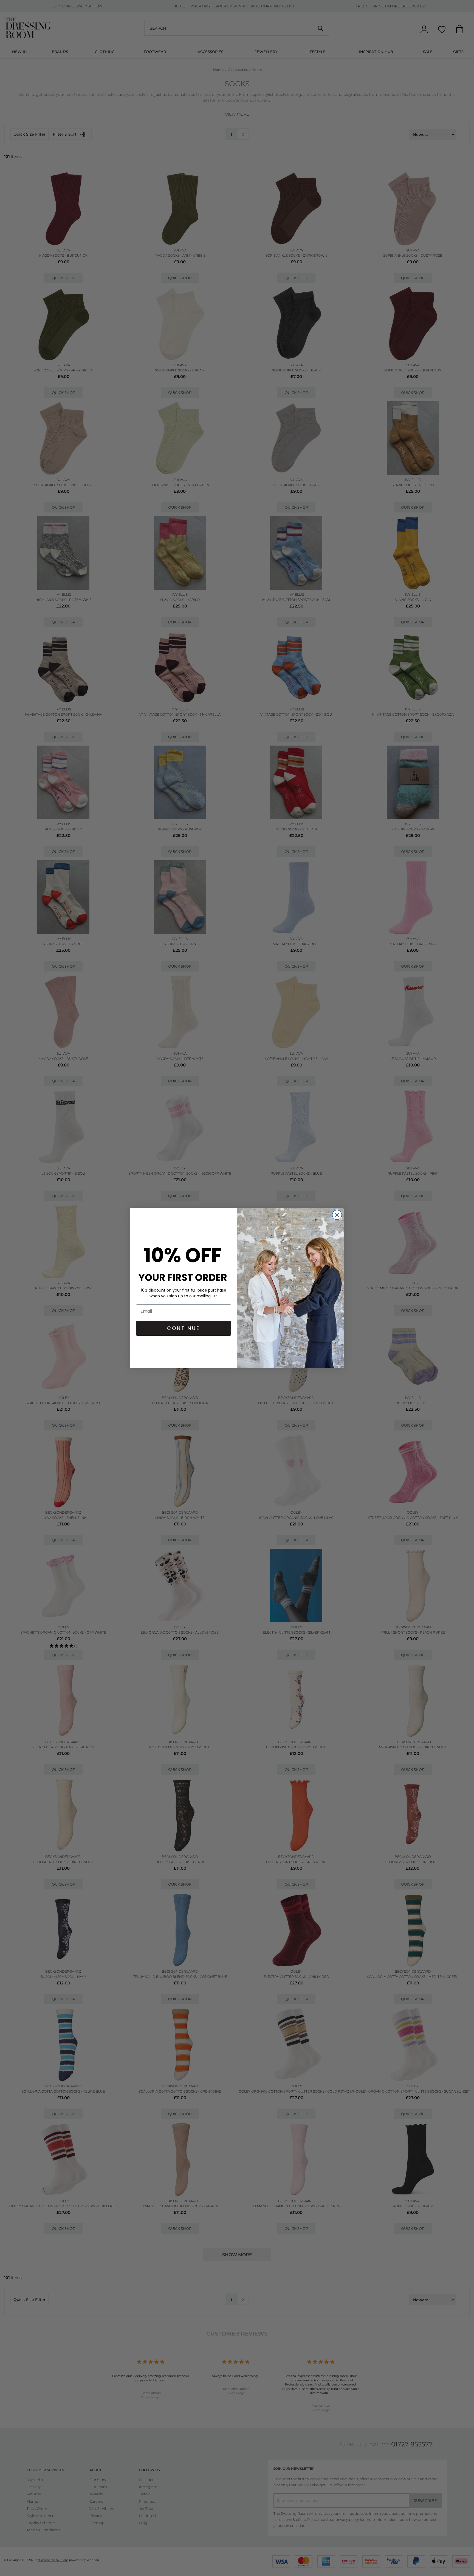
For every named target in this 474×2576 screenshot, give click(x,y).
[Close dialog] (337, 1215)
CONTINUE (184, 1328)
